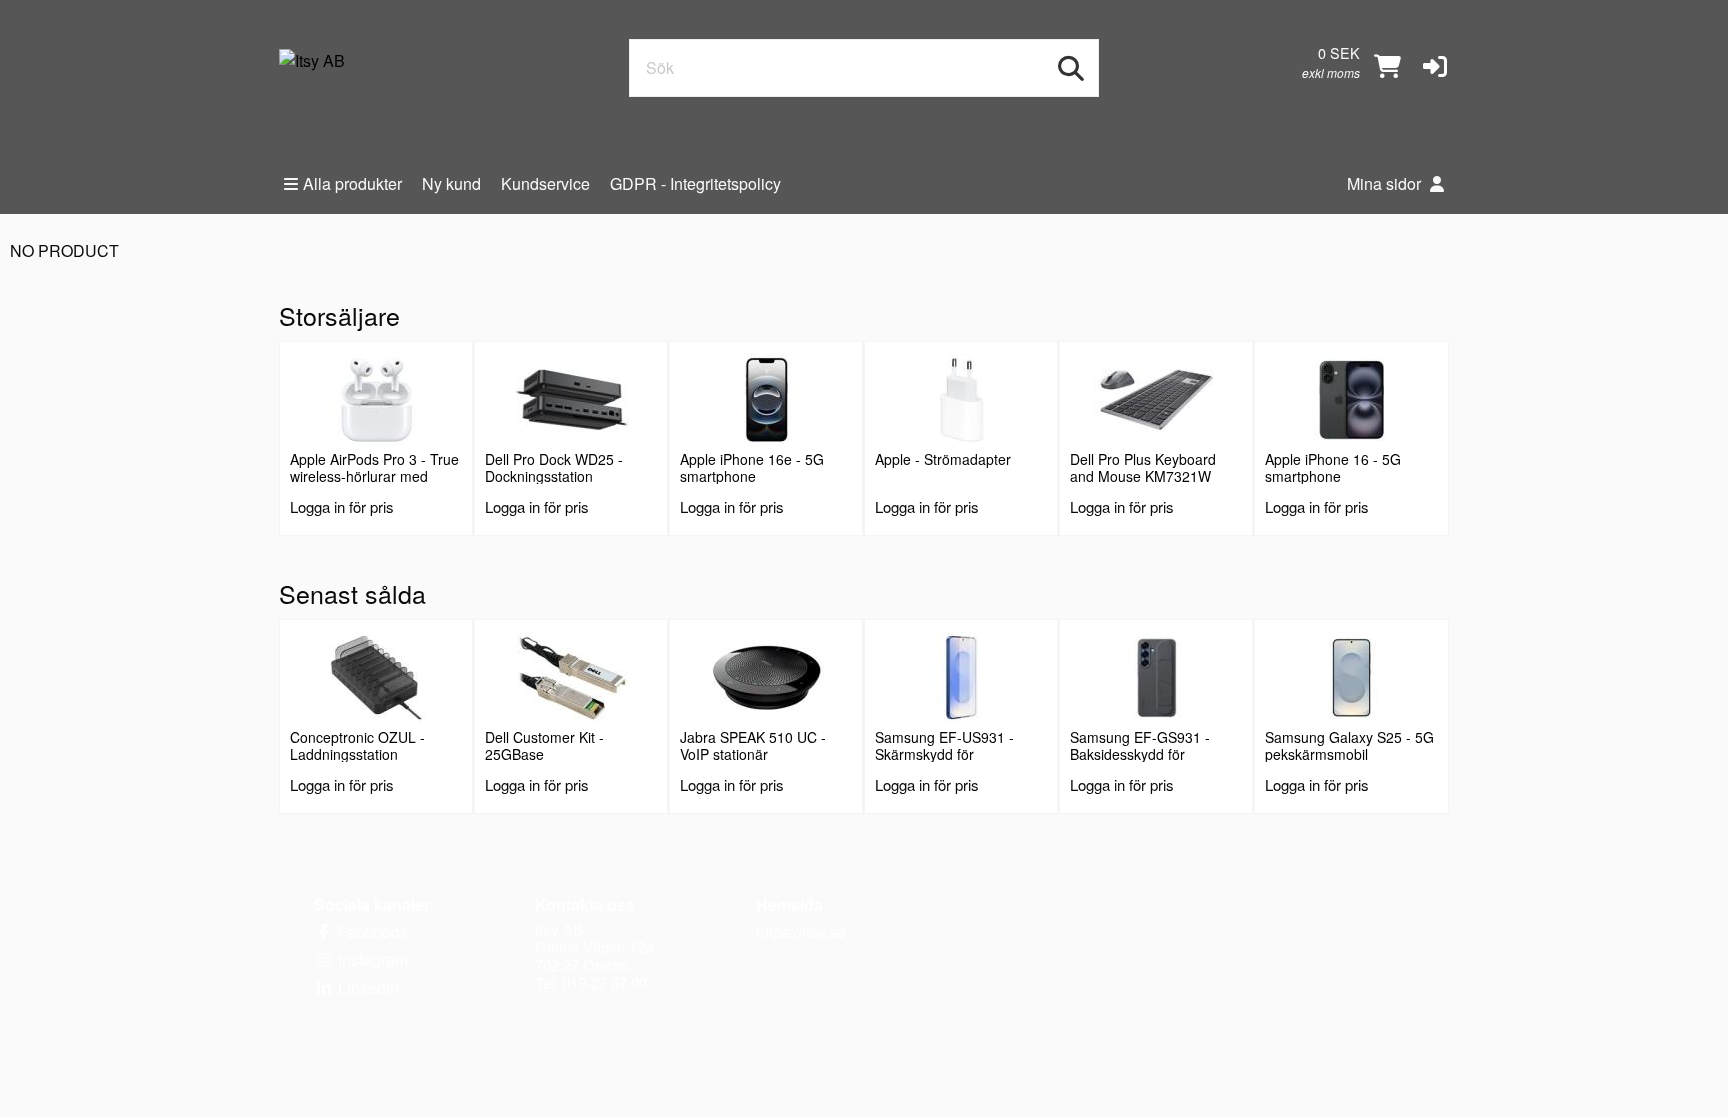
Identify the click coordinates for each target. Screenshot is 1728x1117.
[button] (1435, 64)
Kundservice (545, 183)
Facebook (371, 931)
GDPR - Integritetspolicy (695, 183)
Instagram (371, 959)
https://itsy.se (801, 931)
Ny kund (451, 183)
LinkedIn (366, 987)
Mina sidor (1386, 183)
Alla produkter (352, 183)
